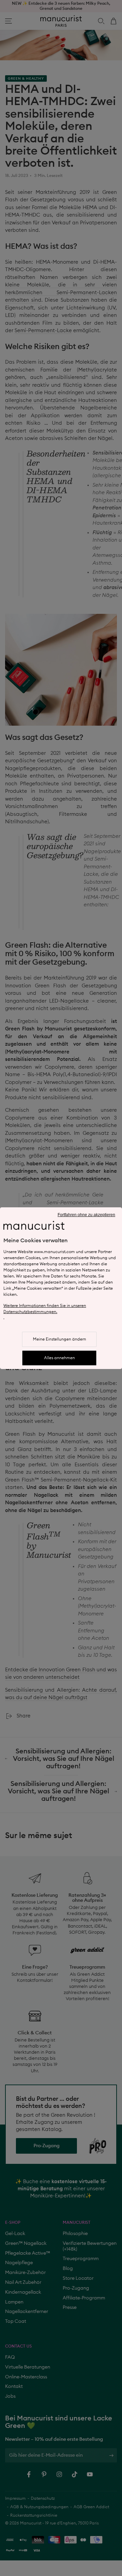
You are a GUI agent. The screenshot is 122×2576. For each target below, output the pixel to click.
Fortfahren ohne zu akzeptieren (86, 1215)
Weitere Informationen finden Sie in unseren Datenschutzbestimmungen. (45, 1309)
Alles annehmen (59, 1358)
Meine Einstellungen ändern (59, 1339)
